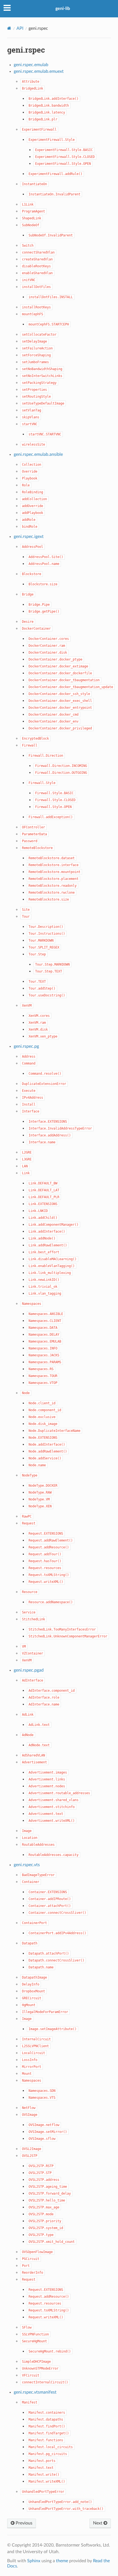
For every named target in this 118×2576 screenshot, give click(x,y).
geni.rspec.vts (27, 1865)
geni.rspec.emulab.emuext (39, 71)
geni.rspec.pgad (29, 1670)
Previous (23, 2523)
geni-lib (63, 9)
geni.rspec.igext (29, 537)
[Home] (9, 28)
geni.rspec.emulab (31, 65)
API (20, 28)
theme (62, 2561)
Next (98, 2523)
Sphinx (34, 2561)
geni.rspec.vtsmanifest (35, 2392)
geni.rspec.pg (26, 1046)
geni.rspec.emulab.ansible (38, 454)
